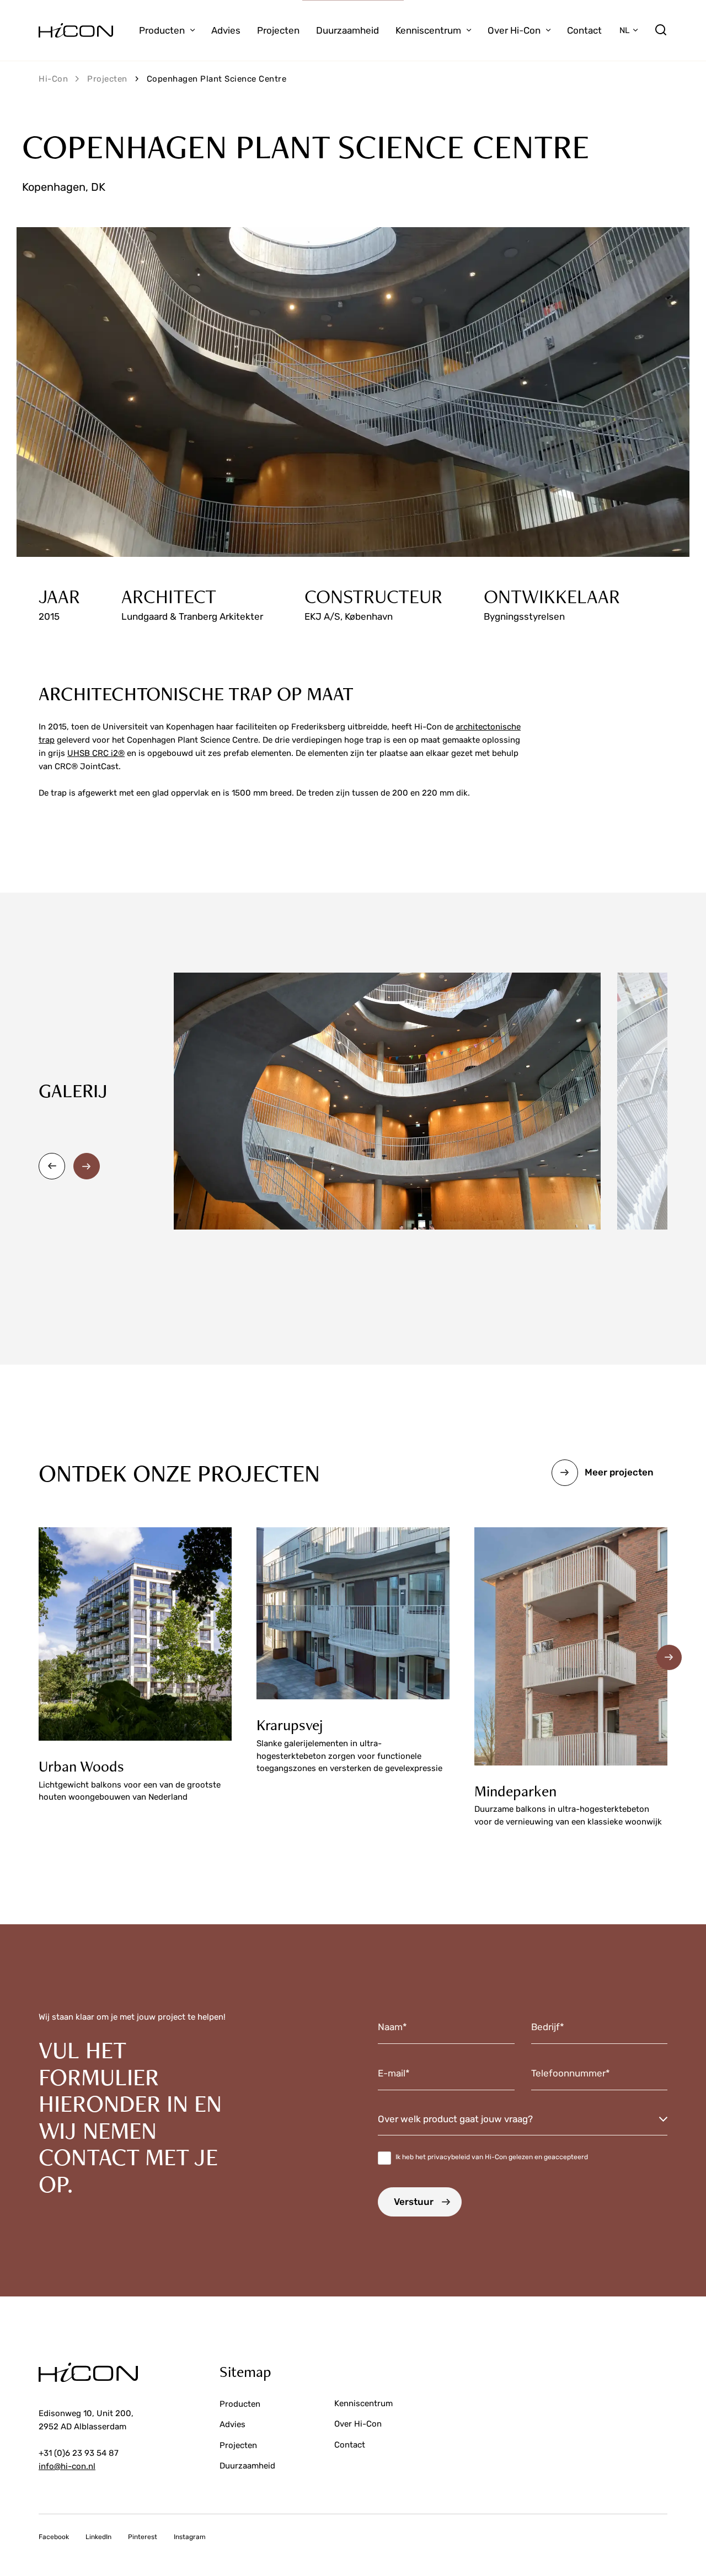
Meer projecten (619, 1472)
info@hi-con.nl (67, 2466)
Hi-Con (53, 79)
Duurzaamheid (347, 30)
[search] (661, 30)
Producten (162, 30)
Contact (584, 30)
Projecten (278, 30)
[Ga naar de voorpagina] (76, 30)
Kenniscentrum (428, 30)
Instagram (190, 2537)
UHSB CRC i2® (96, 753)
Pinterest (143, 2537)
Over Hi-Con (514, 30)
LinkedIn (98, 2537)
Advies (226, 30)
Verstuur (414, 2202)
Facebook (54, 2537)
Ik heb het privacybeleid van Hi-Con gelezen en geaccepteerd (492, 2157)
